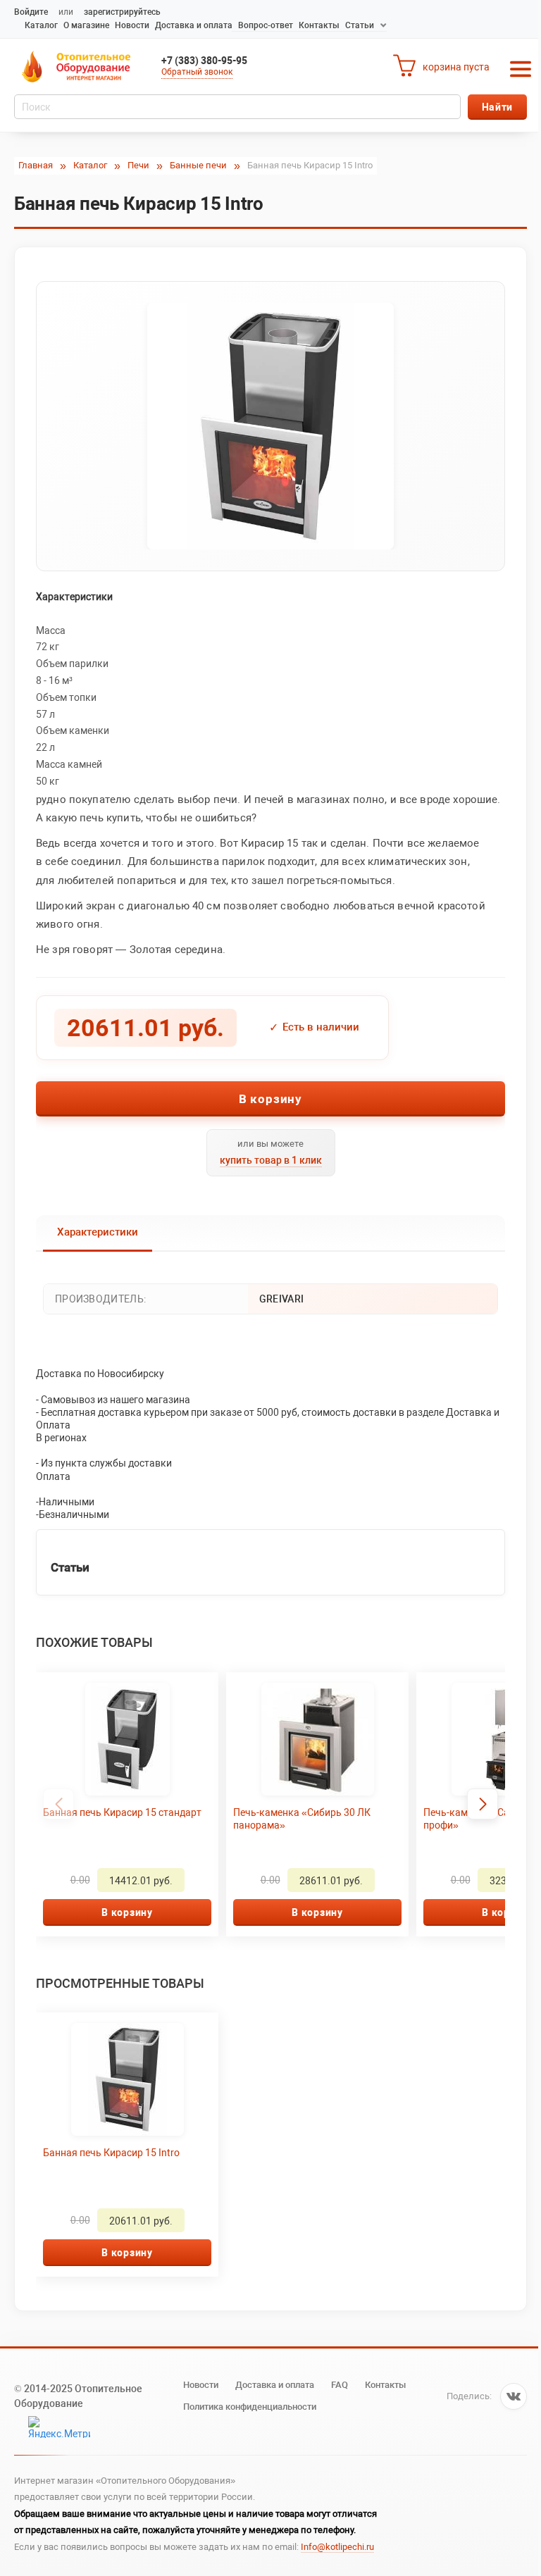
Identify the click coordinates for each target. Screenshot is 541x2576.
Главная (36, 165)
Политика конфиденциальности (250, 2407)
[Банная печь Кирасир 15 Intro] (270, 426)
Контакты (319, 25)
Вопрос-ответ (266, 25)
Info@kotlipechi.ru (337, 2547)
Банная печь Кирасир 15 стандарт (122, 1812)
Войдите (31, 12)
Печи (138, 165)
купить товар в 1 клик (271, 1160)
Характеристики (98, 1232)
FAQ (340, 2385)
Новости (132, 25)
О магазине (86, 25)
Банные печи (198, 165)
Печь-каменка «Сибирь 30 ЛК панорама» (302, 1819)
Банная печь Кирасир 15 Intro (111, 2153)
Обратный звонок (197, 72)
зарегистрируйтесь (122, 12)
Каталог (41, 25)
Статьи (360, 25)
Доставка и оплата (194, 25)
